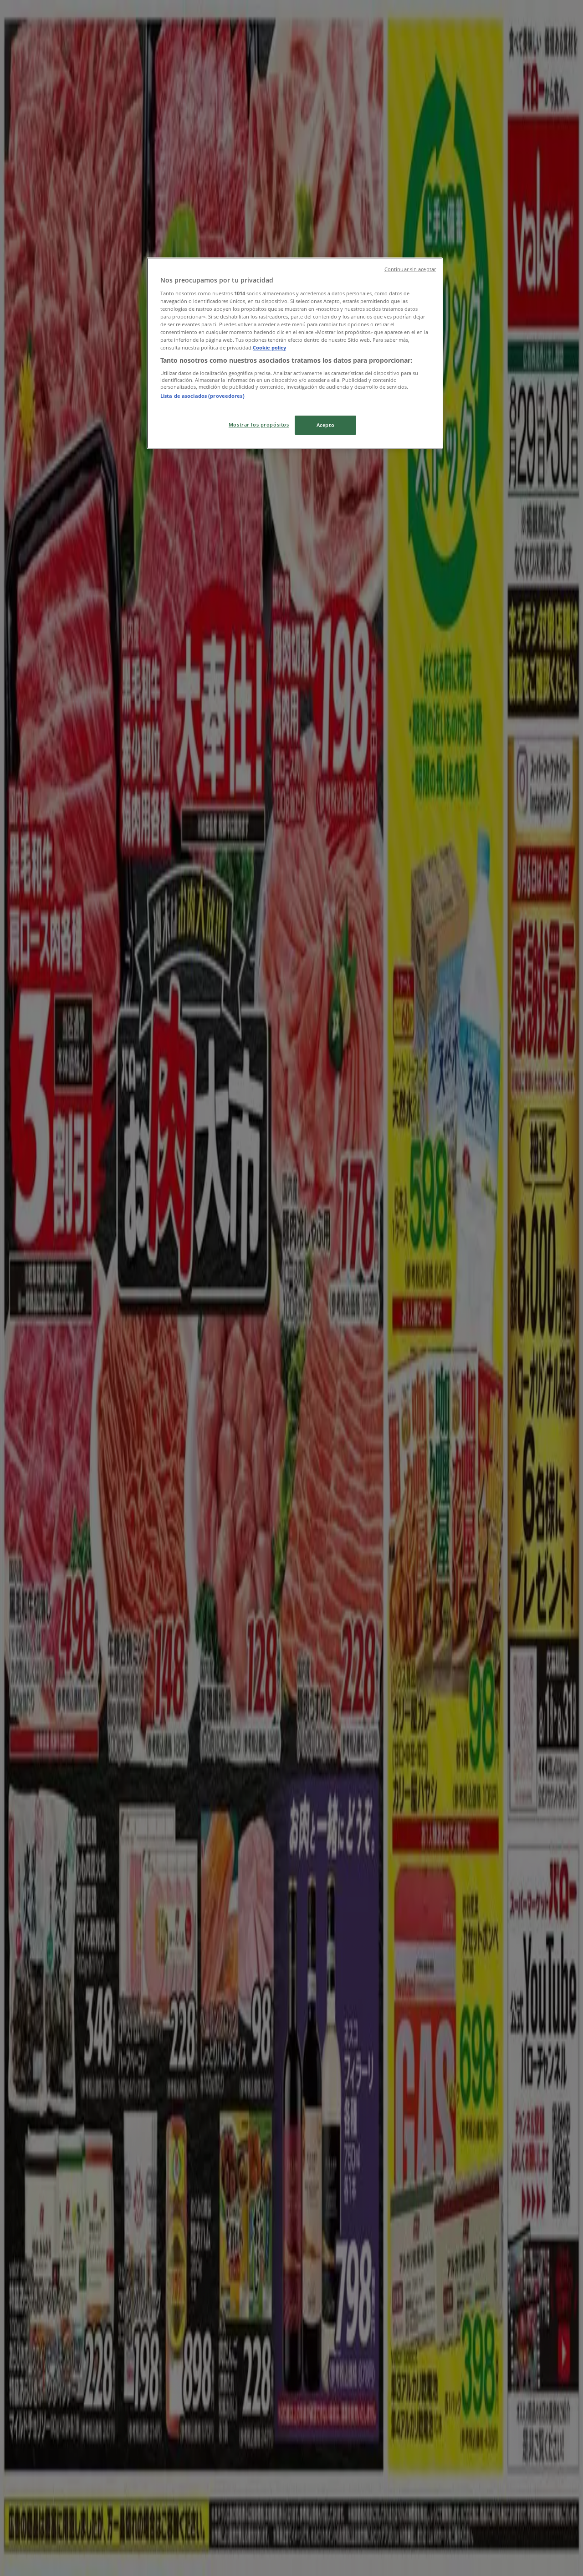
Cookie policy (269, 347)
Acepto (325, 425)
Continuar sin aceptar (410, 269)
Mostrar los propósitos (259, 424)
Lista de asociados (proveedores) (202, 396)
